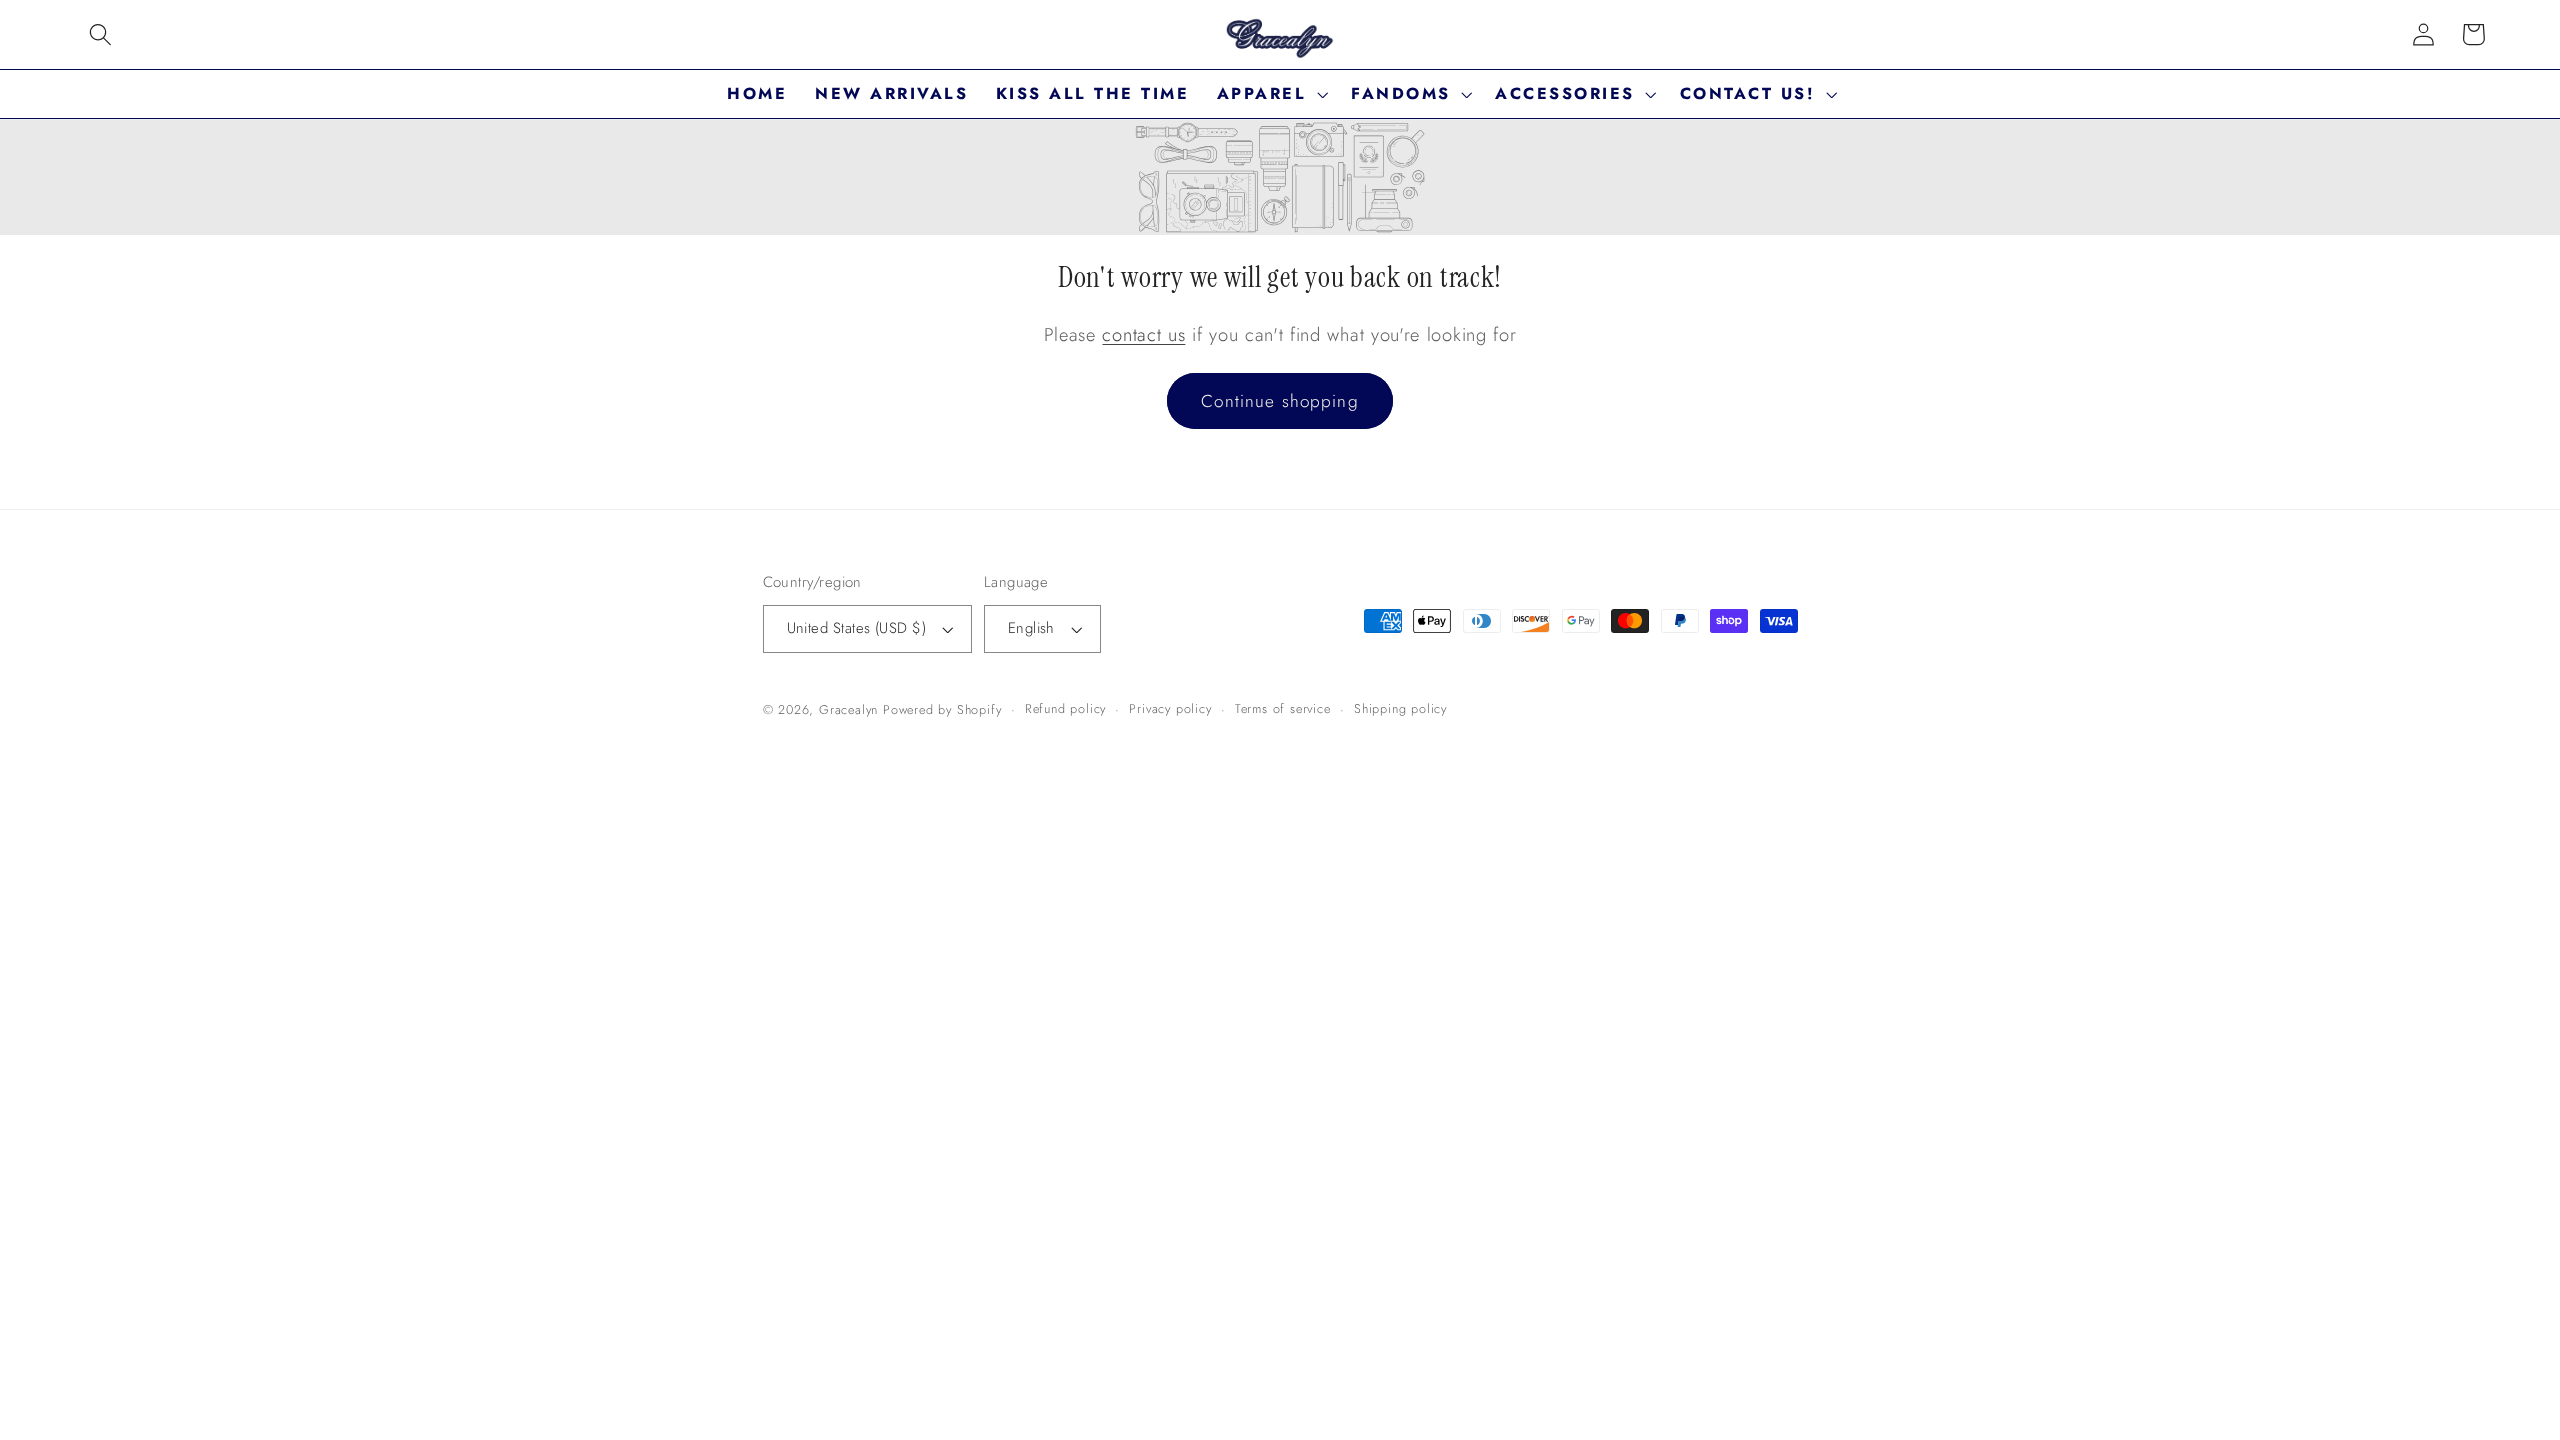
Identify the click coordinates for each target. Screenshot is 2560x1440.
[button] (100, 34)
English (1031, 628)
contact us (1143, 334)
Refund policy (1065, 708)
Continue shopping (1280, 401)
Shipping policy (1400, 708)
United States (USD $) (857, 628)
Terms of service (1283, 708)
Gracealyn (848, 709)
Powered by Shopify (942, 709)
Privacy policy (1170, 708)
